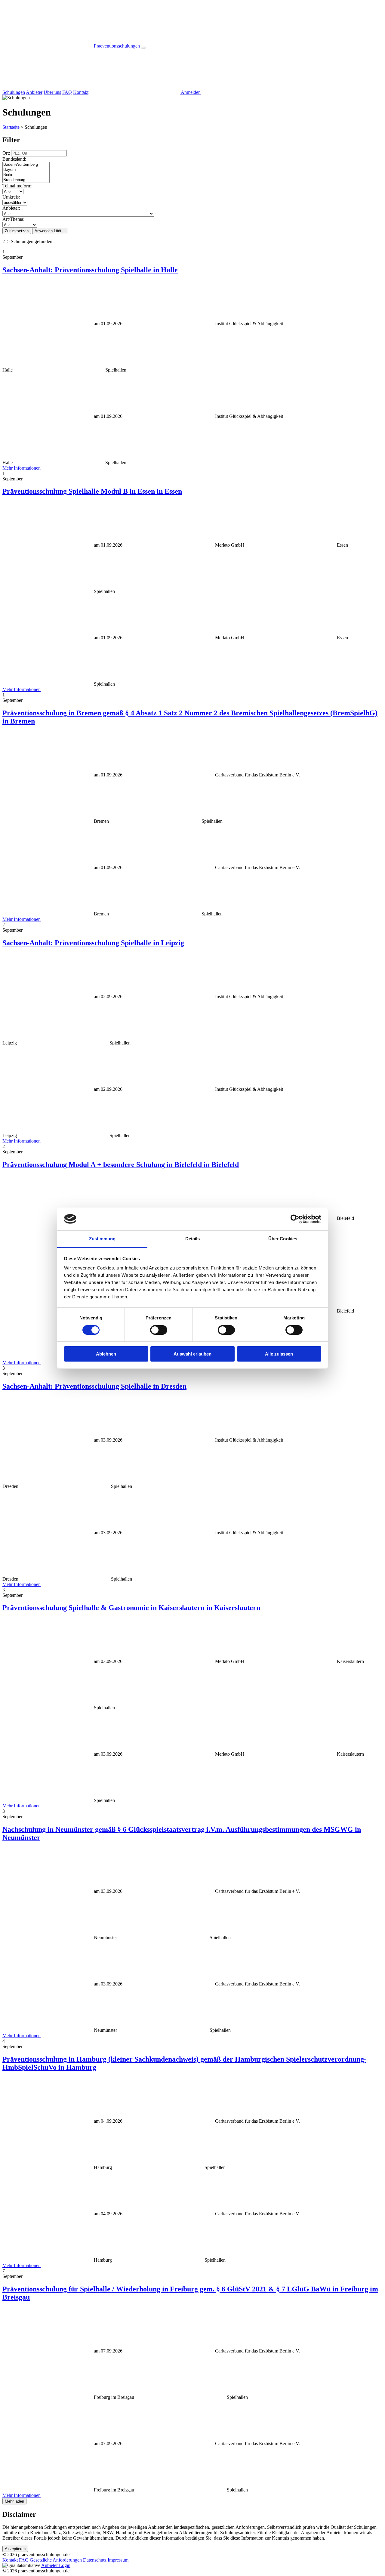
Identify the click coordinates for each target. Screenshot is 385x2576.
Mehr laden (14, 2501)
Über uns (52, 92)
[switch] (159, 1330)
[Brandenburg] (26, 180)
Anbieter (34, 92)
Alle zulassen (279, 1354)
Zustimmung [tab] (102, 1239)
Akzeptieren (15, 2549)
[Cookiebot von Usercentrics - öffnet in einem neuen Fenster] (295, 1219)
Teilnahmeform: (17, 186)
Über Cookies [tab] (283, 1239)
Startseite (11, 127)
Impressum (118, 2560)
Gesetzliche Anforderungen (56, 2560)
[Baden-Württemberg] (26, 165)
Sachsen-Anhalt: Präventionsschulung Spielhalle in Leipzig (93, 943)
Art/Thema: (13, 219)
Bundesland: (14, 159)
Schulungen (14, 92)
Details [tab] (193, 1239)
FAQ (67, 92)
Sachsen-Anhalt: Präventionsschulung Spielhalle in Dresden (94, 1386)
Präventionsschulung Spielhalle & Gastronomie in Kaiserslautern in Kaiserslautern (131, 1608)
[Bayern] (26, 170)
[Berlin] (26, 175)
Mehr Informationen (22, 468)
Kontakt (81, 92)
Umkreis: (11, 197)
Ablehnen (106, 1354)
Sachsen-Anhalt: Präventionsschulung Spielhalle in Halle (90, 270)
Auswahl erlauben (192, 1354)
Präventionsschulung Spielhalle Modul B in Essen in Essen (92, 491)
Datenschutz (95, 2560)
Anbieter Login (56, 2565)
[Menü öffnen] (143, 48)
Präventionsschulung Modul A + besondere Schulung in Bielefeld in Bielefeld (121, 1165)
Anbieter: (11, 208)
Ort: (7, 153)
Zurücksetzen (17, 231)
